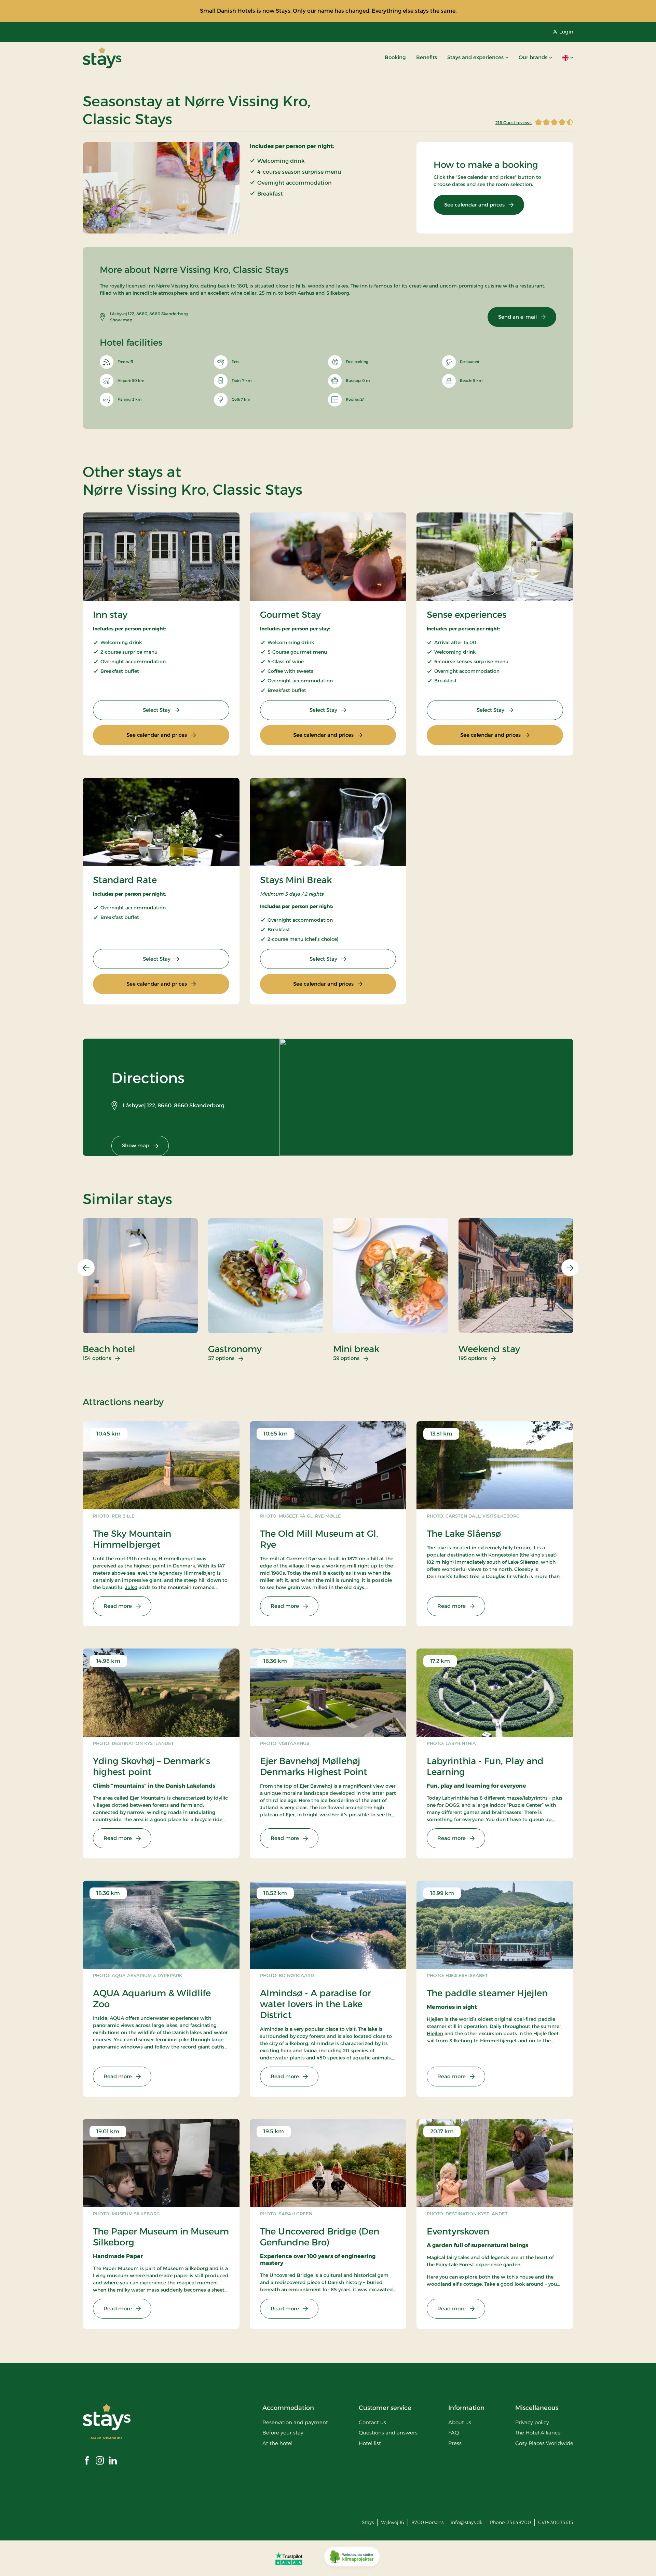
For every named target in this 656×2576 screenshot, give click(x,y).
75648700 (519, 2522)
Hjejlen (435, 2033)
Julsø (131, 1587)
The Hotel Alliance (538, 2433)
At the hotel (277, 2443)
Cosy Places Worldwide (544, 2443)
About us (460, 2422)
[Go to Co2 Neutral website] (352, 2558)
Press (455, 2443)
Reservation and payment (295, 2422)
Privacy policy (532, 2422)
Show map (121, 320)
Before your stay (283, 2433)
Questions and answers (388, 2433)
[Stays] (102, 58)
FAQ (454, 2433)
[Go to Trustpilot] (289, 2558)
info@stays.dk (467, 2522)
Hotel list (370, 2443)
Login (566, 32)
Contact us (372, 2422)
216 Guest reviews (514, 123)
